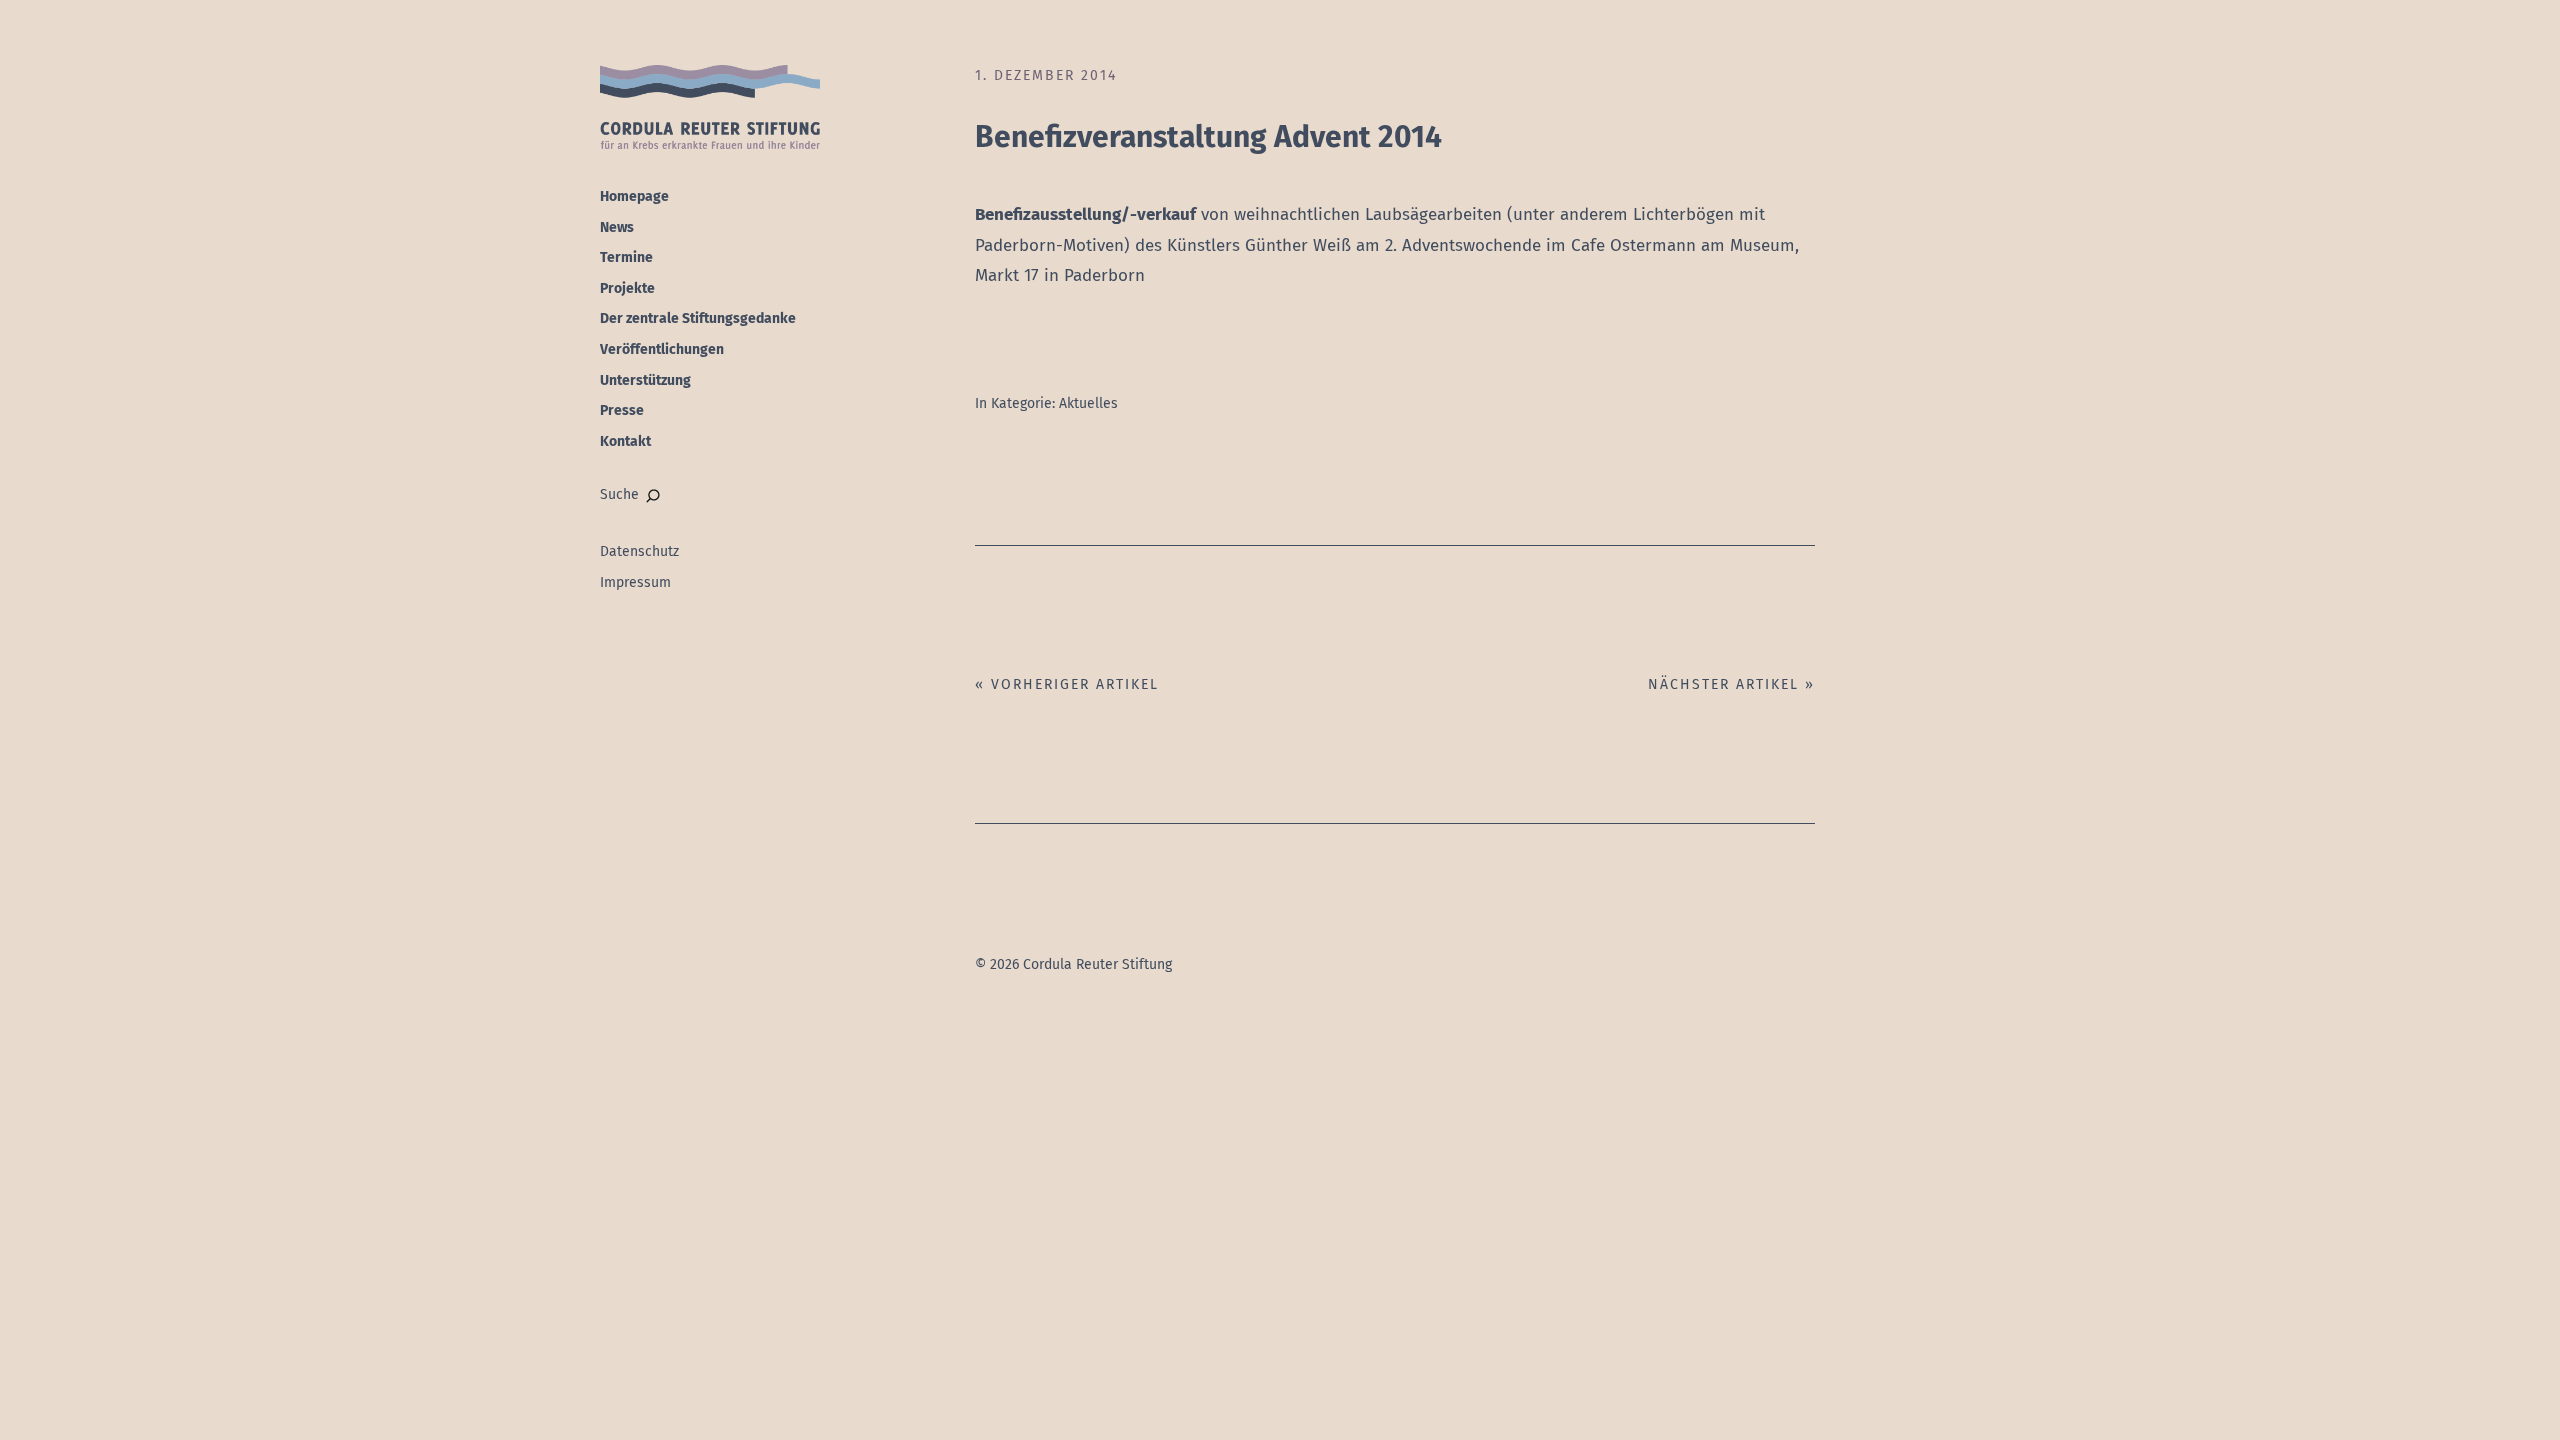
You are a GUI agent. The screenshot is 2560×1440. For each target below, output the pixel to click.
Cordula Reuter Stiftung (710, 108)
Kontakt (625, 441)
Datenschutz (639, 551)
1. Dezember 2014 (1046, 75)
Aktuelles (1088, 403)
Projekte (627, 288)
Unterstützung (645, 380)
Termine (626, 257)
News (617, 227)
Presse (622, 410)
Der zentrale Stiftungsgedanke (698, 318)
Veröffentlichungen (662, 349)
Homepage (634, 196)
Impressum (635, 582)
